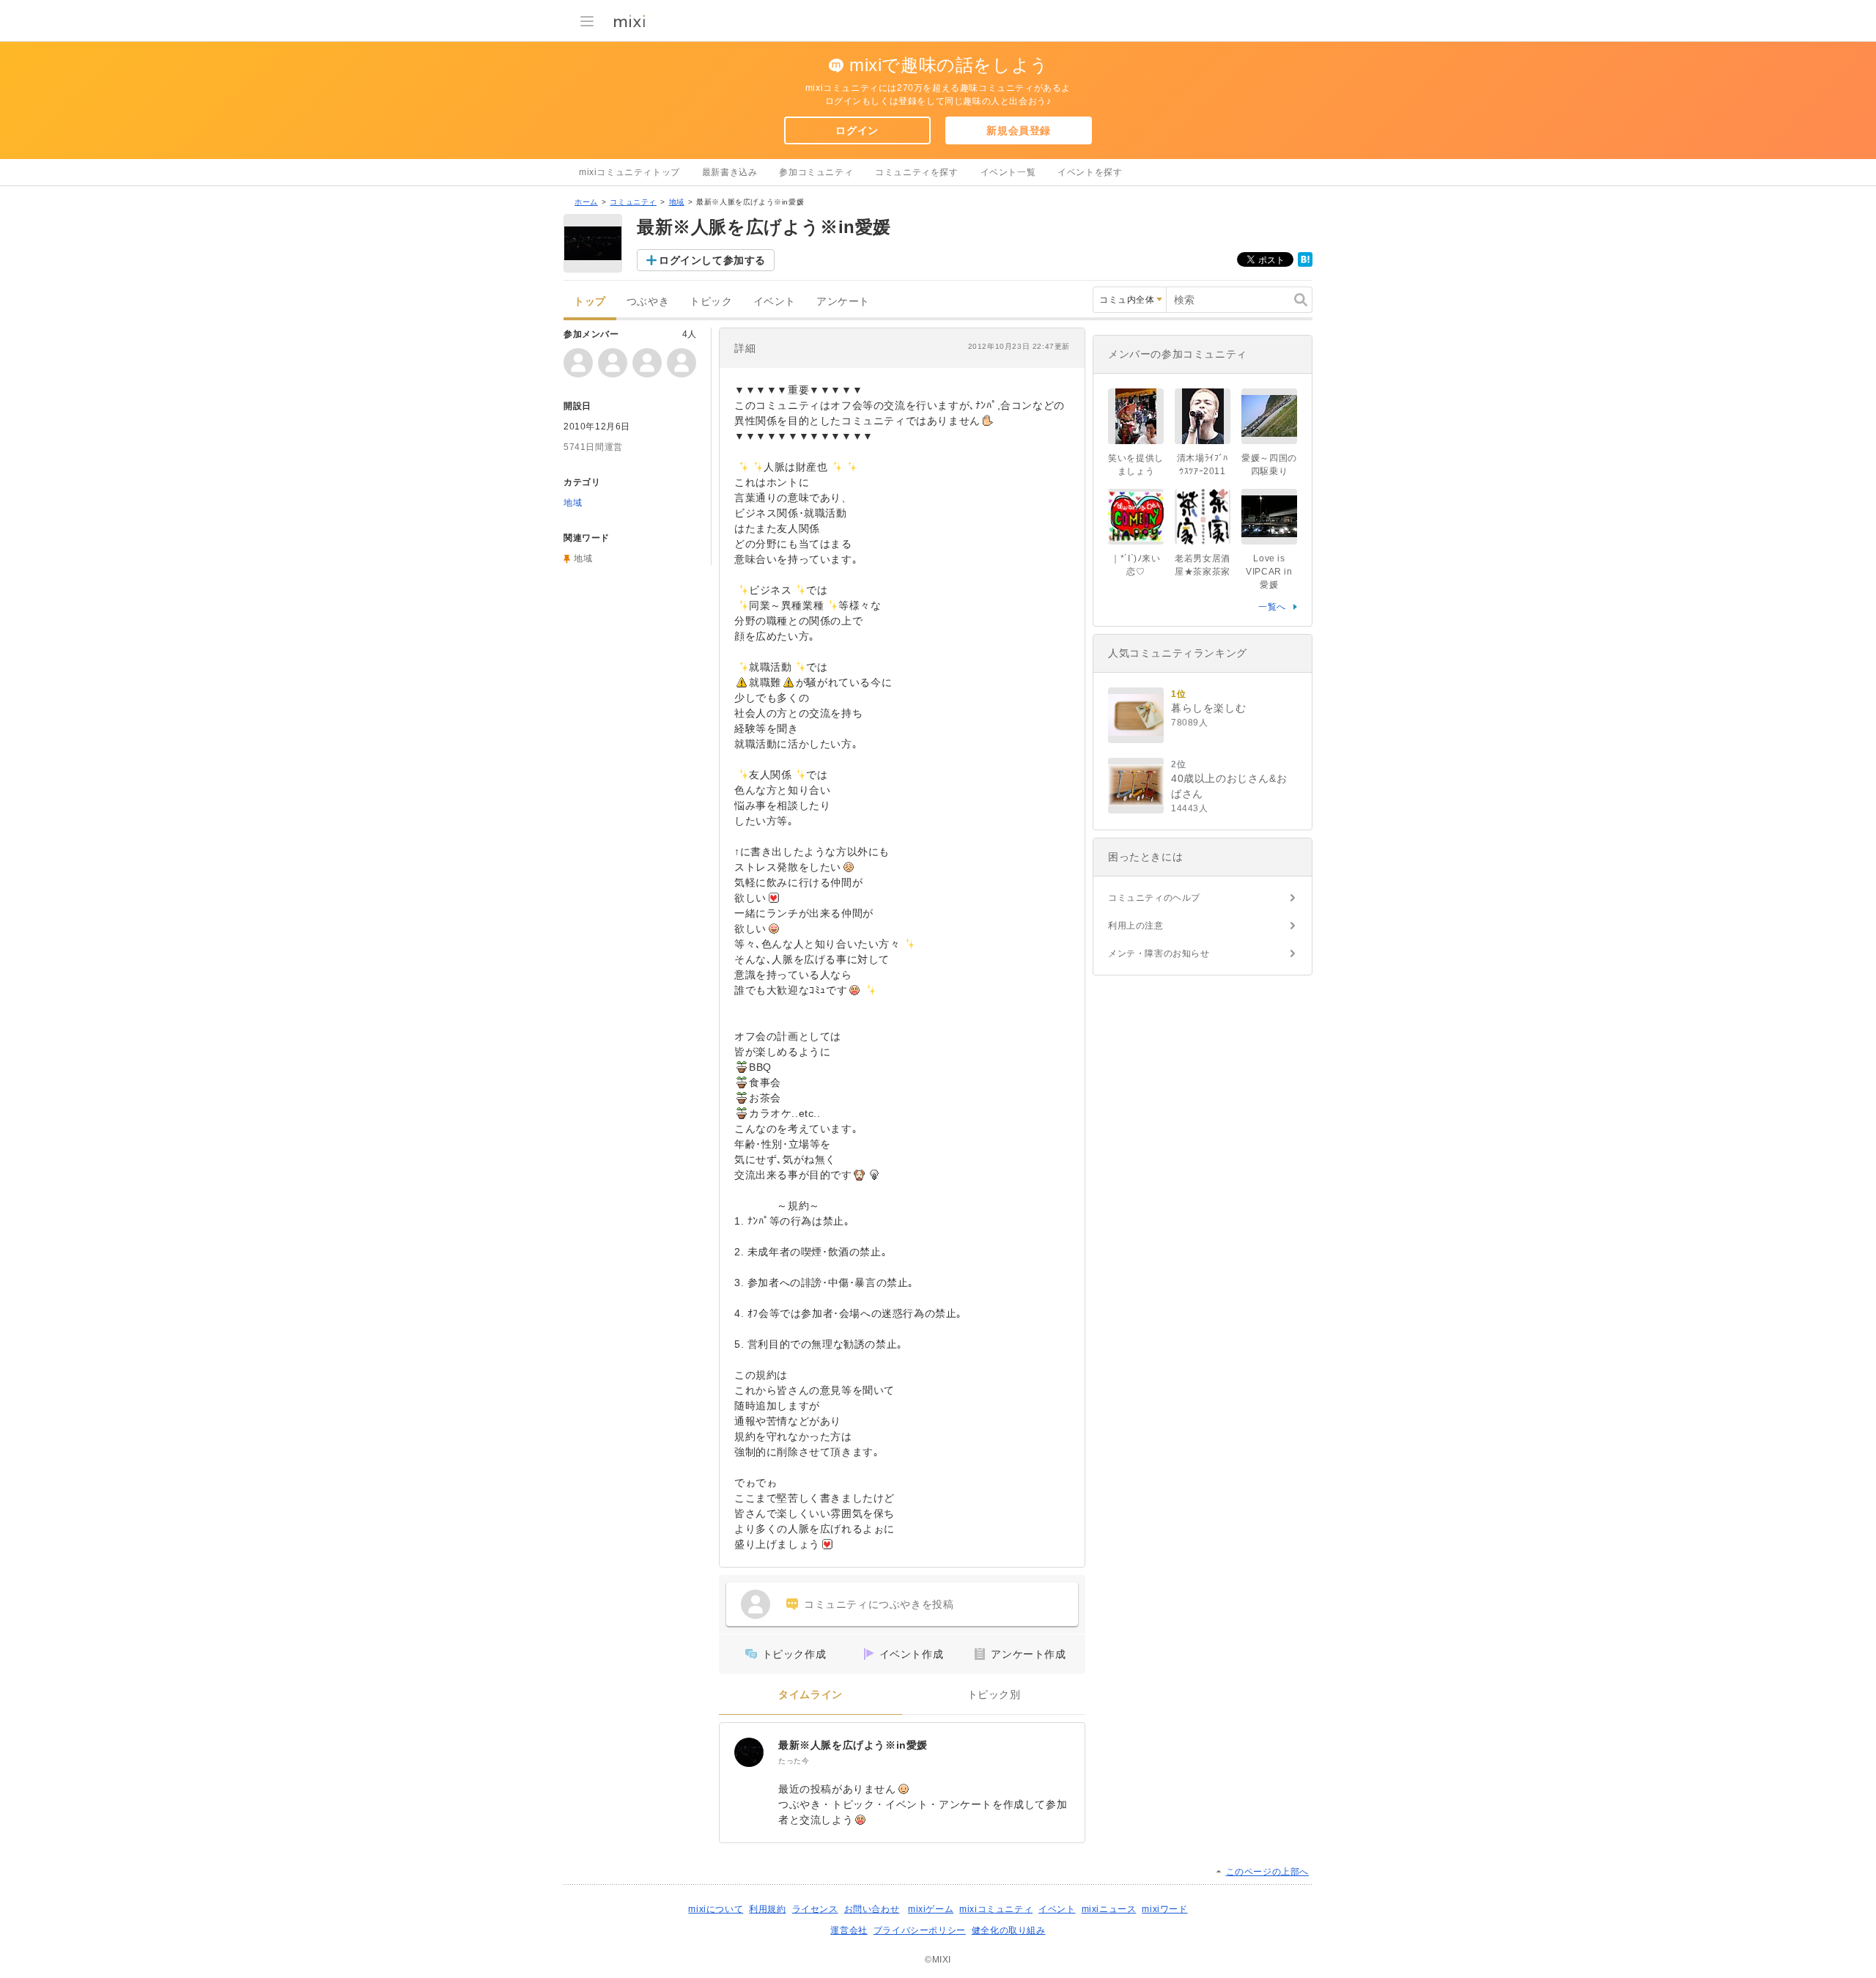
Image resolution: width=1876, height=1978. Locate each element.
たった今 (794, 1761)
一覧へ (1272, 607)
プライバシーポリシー (920, 1930)
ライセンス (815, 1909)
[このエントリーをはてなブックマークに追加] (1305, 264)
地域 (677, 202)
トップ (590, 302)
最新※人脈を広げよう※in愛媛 (853, 1745)
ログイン (857, 130)
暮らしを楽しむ (1208, 708)
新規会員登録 (1019, 130)
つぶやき (648, 302)
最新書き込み (730, 172)
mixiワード (1164, 1909)
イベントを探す (1090, 172)
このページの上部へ (1267, 1872)
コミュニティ (633, 202)
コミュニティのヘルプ (1154, 898)
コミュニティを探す (916, 172)
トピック (711, 302)
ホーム (586, 202)
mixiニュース (1109, 1909)
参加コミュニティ (816, 172)
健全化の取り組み (1009, 1930)
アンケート (843, 302)
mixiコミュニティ (996, 1909)
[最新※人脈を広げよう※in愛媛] (749, 1752)
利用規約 (767, 1909)
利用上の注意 (1136, 926)
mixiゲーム (931, 1909)
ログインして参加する (712, 260)
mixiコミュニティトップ (629, 172)
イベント (775, 302)
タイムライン (810, 1695)
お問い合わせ (872, 1909)
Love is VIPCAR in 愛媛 (1269, 572)
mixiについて (716, 1909)
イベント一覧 (1008, 172)
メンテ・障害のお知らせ (1159, 953)
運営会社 (849, 1930)
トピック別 (994, 1695)
